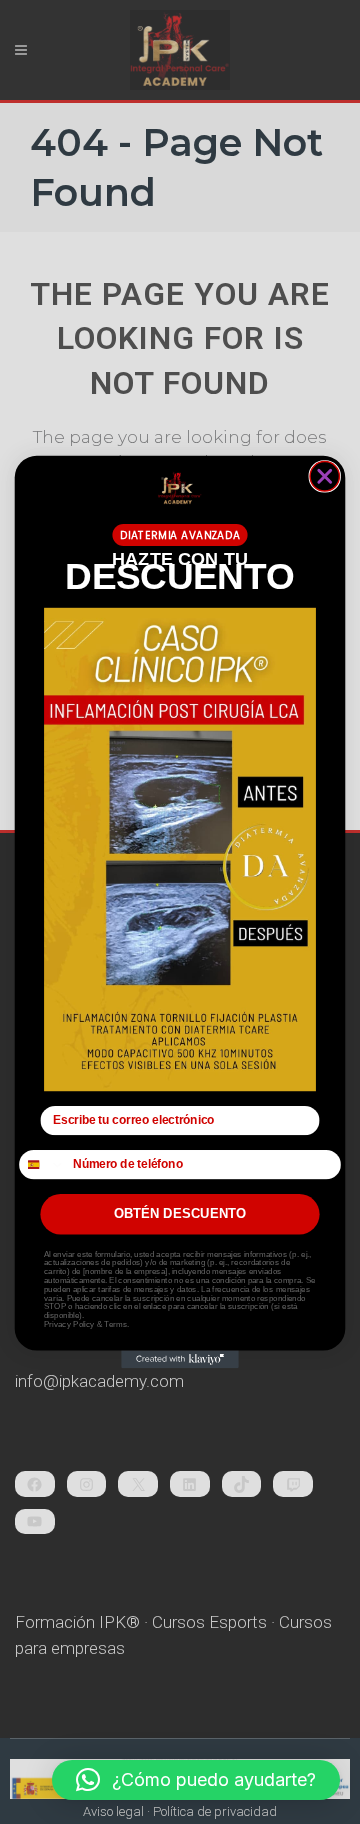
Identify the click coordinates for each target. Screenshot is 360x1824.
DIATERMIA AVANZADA (180, 535)
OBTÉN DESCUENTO (180, 1214)
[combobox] (43, 1165)
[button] (196, 1780)
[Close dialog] (324, 476)
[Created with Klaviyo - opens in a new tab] (180, 1360)
